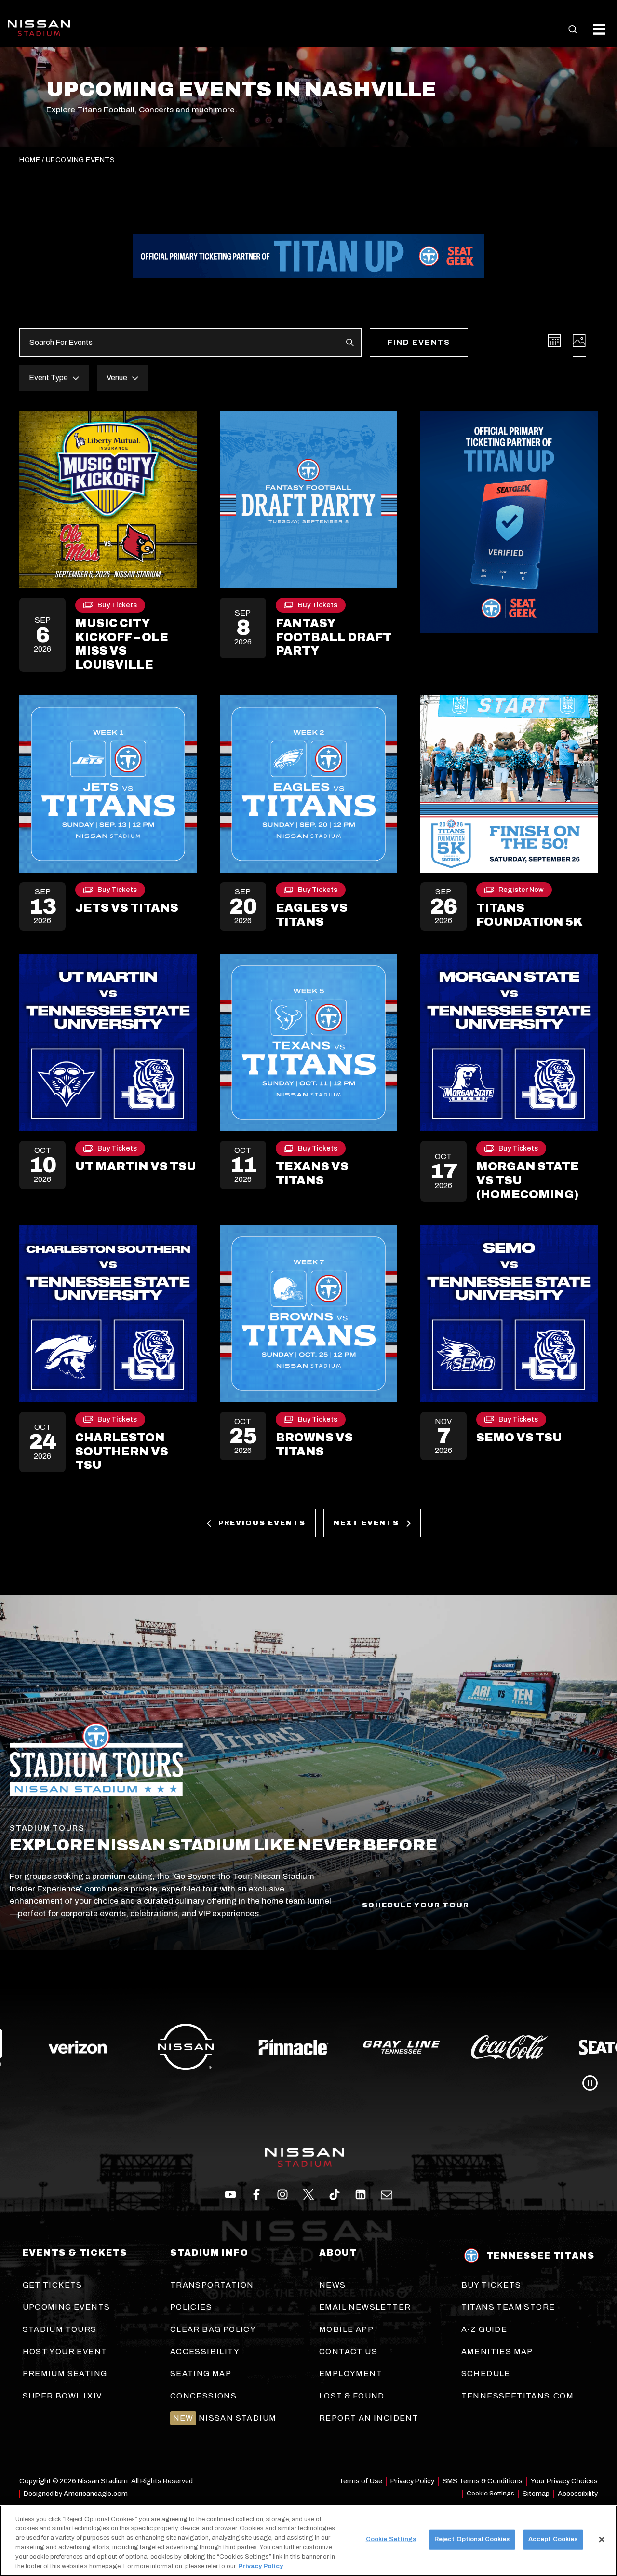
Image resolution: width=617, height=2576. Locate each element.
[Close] (602, 2540)
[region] (308, 2541)
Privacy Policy (261, 2566)
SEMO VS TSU (519, 1438)
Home (30, 160)
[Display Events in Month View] (554, 341)
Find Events (419, 342)
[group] (308, 2047)
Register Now (521, 891)
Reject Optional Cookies (472, 2539)
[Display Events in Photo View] (579, 341)
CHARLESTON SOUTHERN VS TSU (122, 1452)
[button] (573, 29)
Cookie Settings (490, 2493)
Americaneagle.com (96, 2494)
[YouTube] (387, 2194)
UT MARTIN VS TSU (136, 1166)
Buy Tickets (117, 607)
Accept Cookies (553, 2539)
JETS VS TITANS (127, 908)
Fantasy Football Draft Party (334, 637)
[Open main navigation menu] (599, 29)
